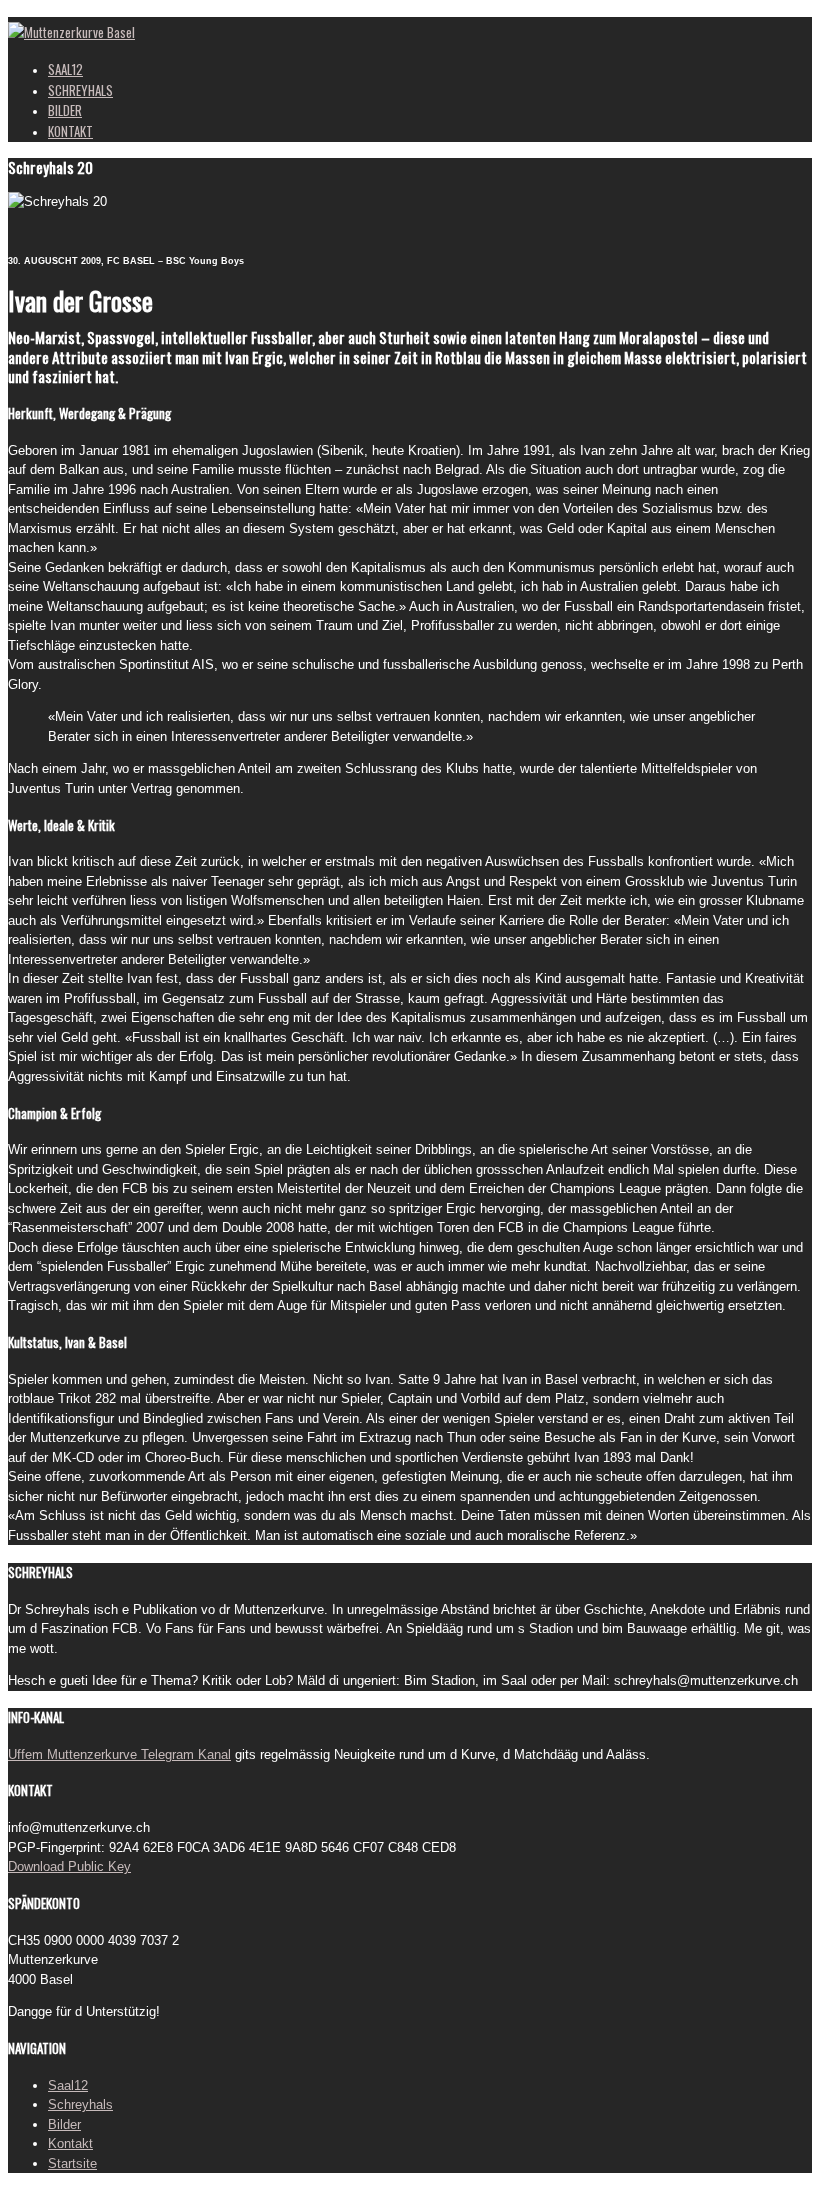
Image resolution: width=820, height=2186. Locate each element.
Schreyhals (80, 2104)
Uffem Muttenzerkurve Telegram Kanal (119, 1754)
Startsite (72, 2163)
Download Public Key (69, 1866)
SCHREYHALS (80, 90)
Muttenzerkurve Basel (79, 32)
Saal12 (68, 2085)
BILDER (65, 110)
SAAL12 (65, 69)
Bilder (64, 2124)
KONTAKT (70, 131)
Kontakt (70, 2143)
